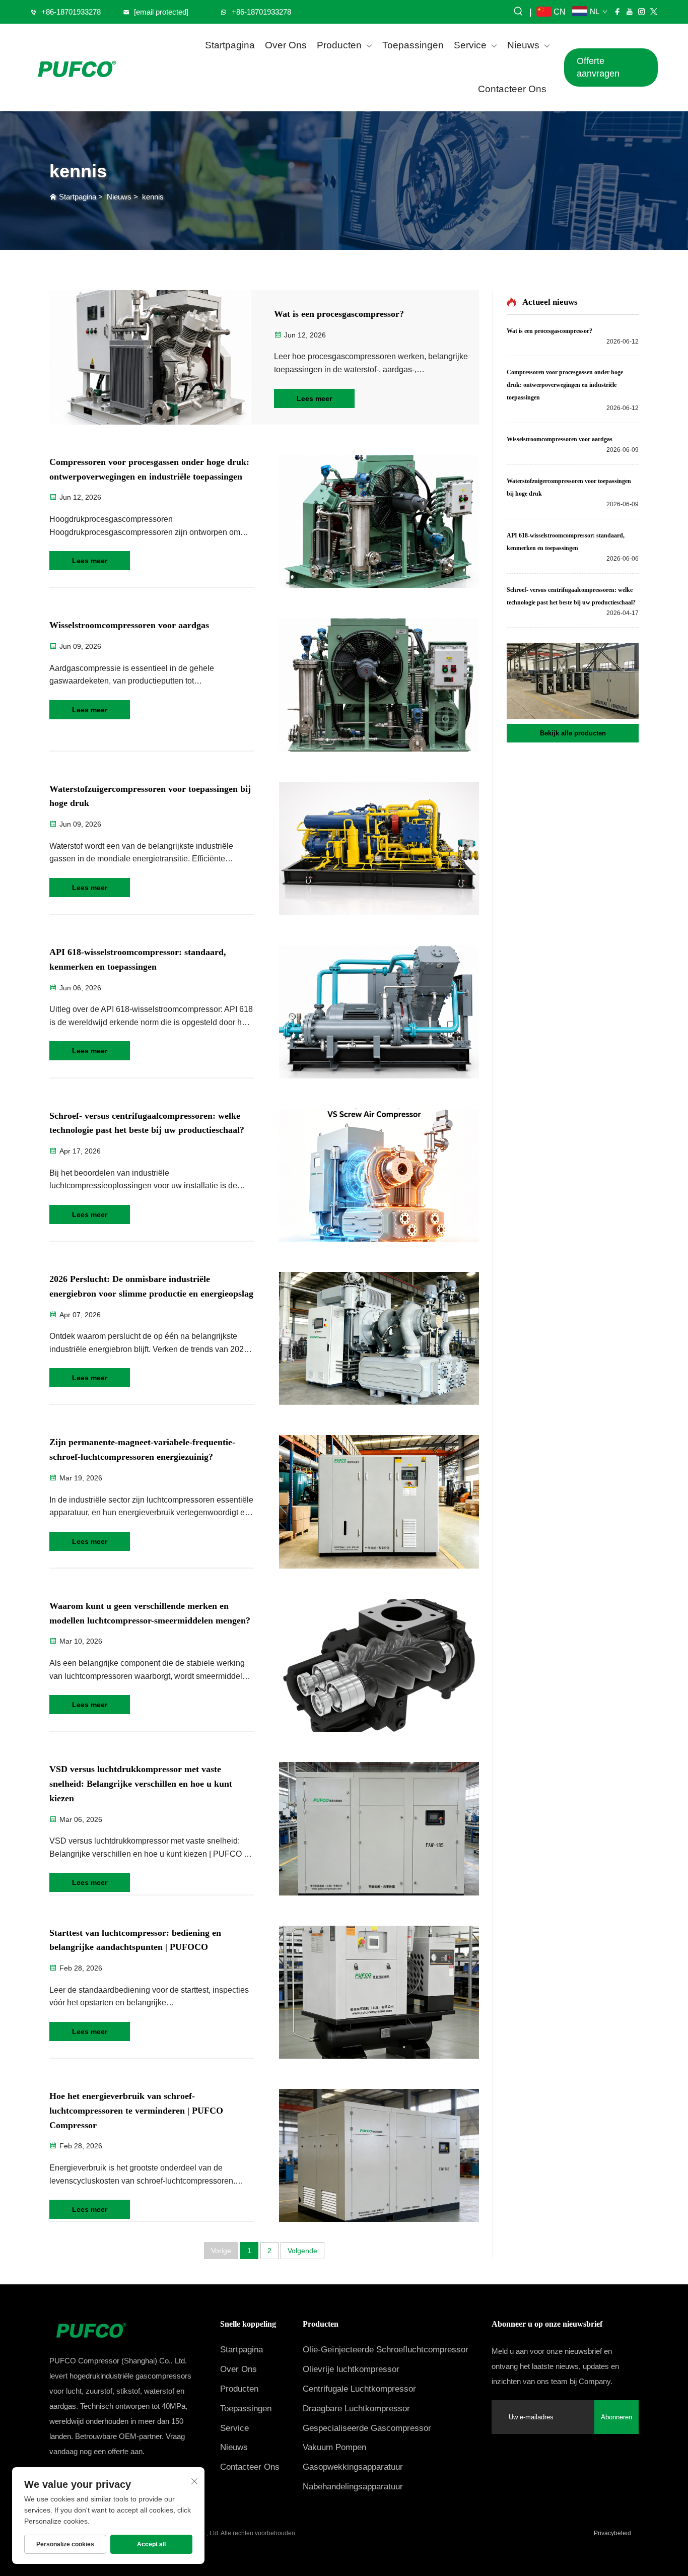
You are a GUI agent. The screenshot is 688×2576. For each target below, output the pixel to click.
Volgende (302, 2251)
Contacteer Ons (512, 89)
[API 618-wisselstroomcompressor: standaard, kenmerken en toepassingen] (379, 1011)
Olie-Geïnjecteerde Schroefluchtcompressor (386, 2350)
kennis (153, 197)
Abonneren (616, 2417)
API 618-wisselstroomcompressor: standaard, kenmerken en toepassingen (138, 959)
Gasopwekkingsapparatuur (353, 2467)
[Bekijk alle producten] (573, 681)
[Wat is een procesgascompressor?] (150, 357)
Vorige (221, 2251)
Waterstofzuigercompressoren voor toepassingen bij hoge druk (150, 796)
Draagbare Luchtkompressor (356, 2409)
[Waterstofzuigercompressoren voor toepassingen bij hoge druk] (379, 848)
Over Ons (286, 45)
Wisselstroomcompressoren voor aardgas (129, 625)
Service (470, 45)
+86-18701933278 (71, 12)
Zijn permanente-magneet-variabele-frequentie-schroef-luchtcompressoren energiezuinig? (142, 1449)
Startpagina (230, 45)
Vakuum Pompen (334, 2447)
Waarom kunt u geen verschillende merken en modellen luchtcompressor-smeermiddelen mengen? (150, 1613)
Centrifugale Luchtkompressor (359, 2389)
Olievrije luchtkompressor (351, 2369)
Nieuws (523, 45)
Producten (339, 45)
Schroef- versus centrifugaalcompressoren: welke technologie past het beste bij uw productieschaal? (147, 1123)
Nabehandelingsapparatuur (353, 2487)
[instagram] (642, 12)
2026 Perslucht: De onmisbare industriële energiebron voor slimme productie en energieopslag (151, 1286)
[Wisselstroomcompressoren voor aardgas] (379, 685)
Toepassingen (413, 45)
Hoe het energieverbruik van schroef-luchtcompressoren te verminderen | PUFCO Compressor (136, 2111)
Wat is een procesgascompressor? (339, 314)
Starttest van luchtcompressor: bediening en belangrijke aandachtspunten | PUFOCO (135, 1940)
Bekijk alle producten (573, 733)
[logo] (76, 67)
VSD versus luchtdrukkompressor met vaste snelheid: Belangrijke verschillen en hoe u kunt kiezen (141, 1784)
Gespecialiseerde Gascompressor (367, 2428)
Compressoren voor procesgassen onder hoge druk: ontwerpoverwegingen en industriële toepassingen (149, 469)
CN (558, 12)
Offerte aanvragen (598, 67)
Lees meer (314, 398)
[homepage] (123, 2329)
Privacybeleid (612, 2533)
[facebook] (617, 12)
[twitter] (654, 12)
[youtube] (630, 12)
